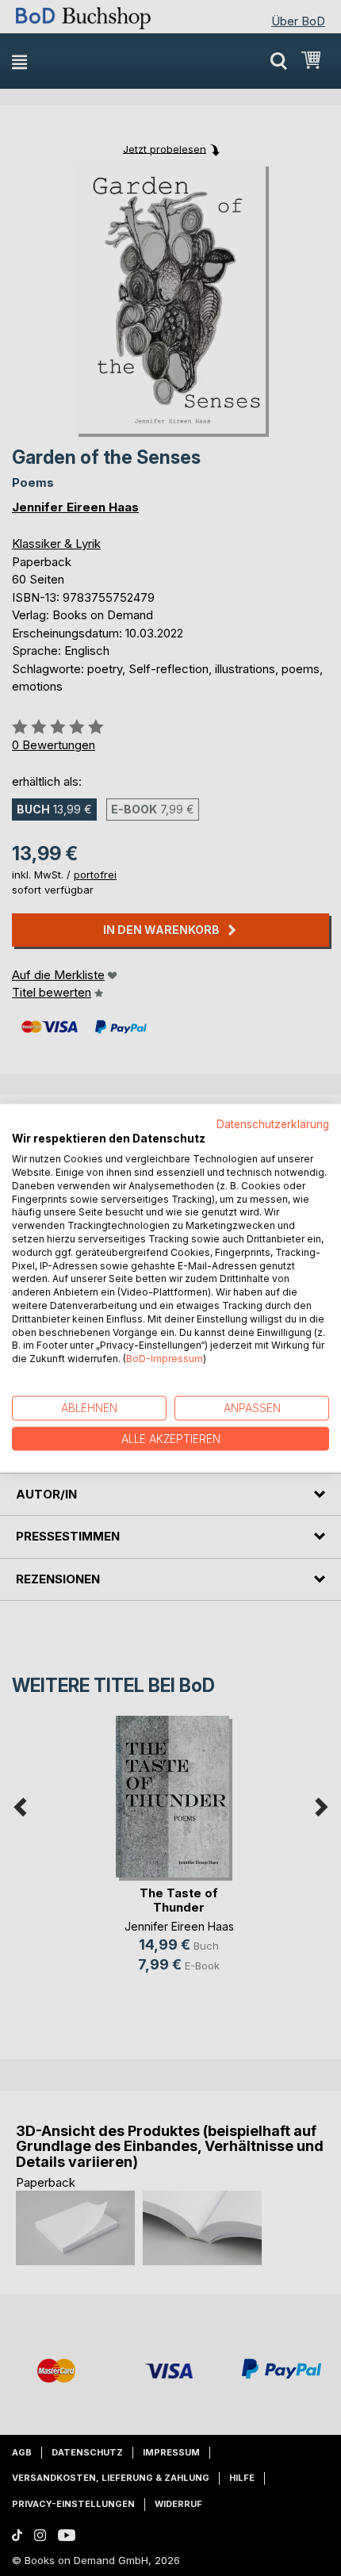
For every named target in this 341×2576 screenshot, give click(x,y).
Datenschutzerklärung (273, 1123)
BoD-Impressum (165, 1359)
